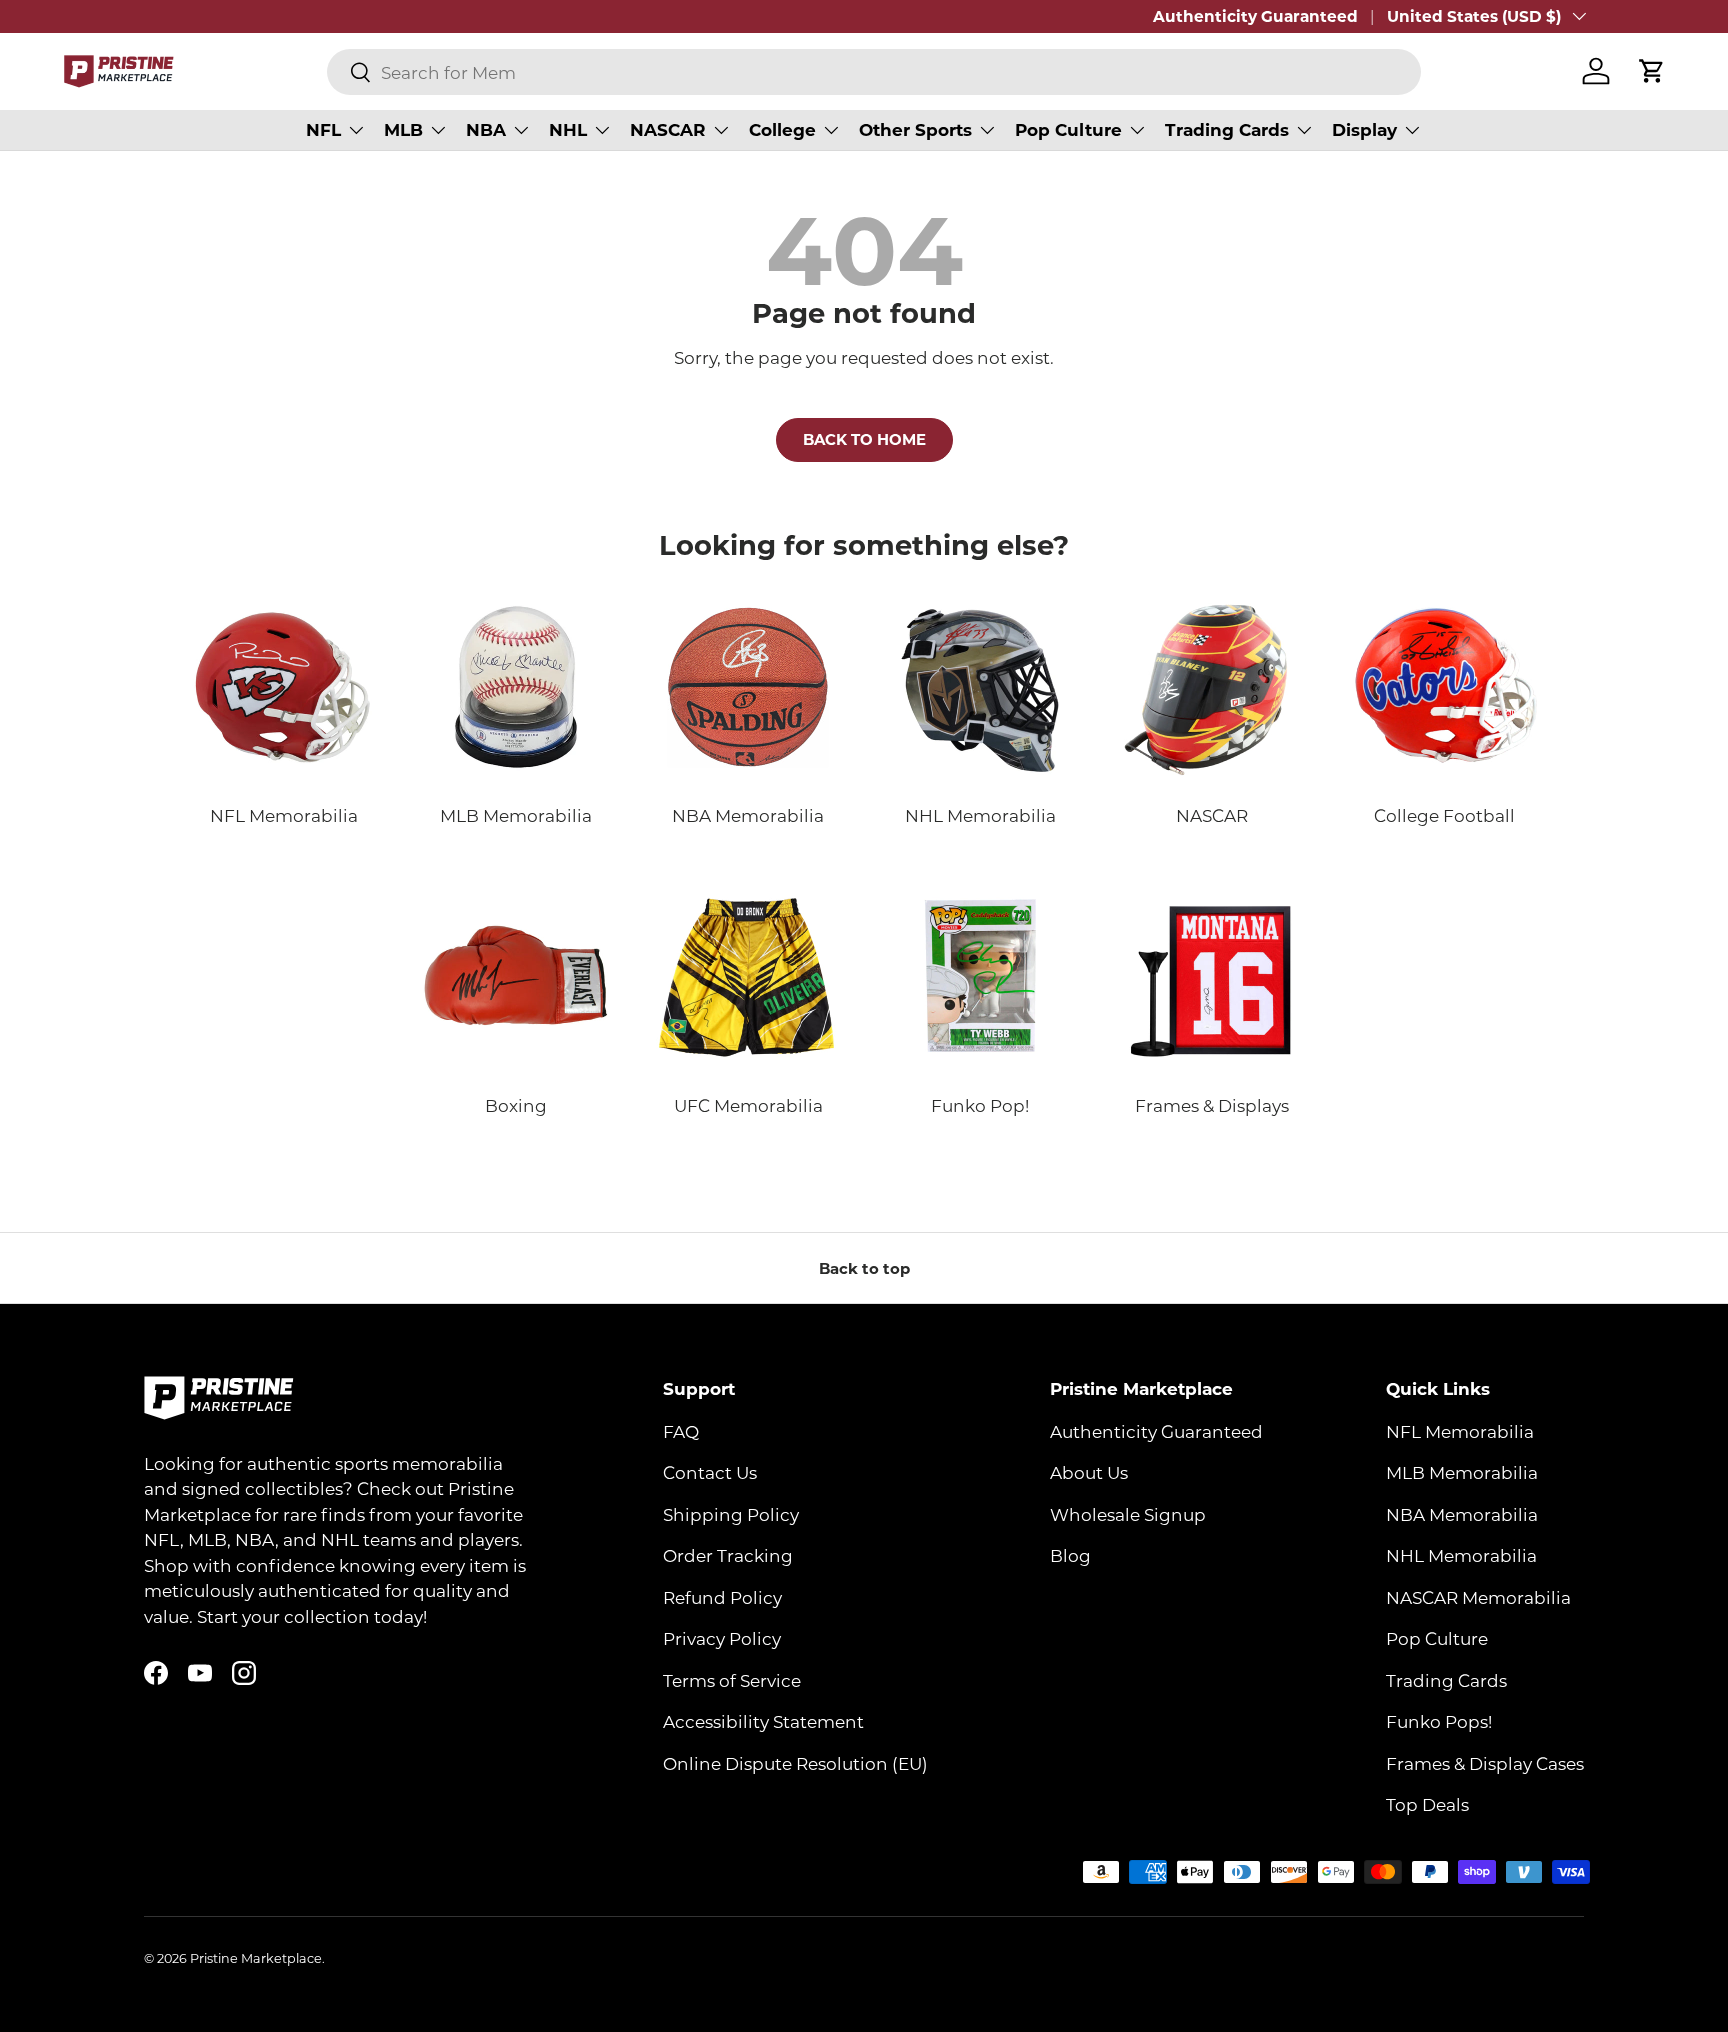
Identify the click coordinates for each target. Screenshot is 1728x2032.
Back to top (864, 1268)
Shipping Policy (731, 1514)
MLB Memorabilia (1462, 1472)
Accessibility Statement (763, 1721)
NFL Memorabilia (1460, 1431)
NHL (568, 129)
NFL (323, 129)
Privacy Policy (722, 1638)
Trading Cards (1227, 129)
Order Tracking (728, 1555)
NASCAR (668, 129)
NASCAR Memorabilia (1478, 1597)
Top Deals (1427, 1804)
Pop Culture (1068, 129)
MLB (403, 129)
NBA (486, 129)
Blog (1070, 1555)
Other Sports (915, 129)
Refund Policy (722, 1597)
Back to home (864, 439)
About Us (1089, 1472)
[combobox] (874, 72)
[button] (1652, 71)
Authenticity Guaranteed (1255, 16)
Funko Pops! (1439, 1721)
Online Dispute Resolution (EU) (795, 1763)
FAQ (681, 1431)
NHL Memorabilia (1461, 1555)
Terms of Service (732, 1680)
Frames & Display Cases (1485, 1763)
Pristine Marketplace (256, 1958)
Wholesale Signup (1128, 1514)
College (782, 129)
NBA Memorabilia (1462, 1514)
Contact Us (710, 1472)
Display (1364, 129)
